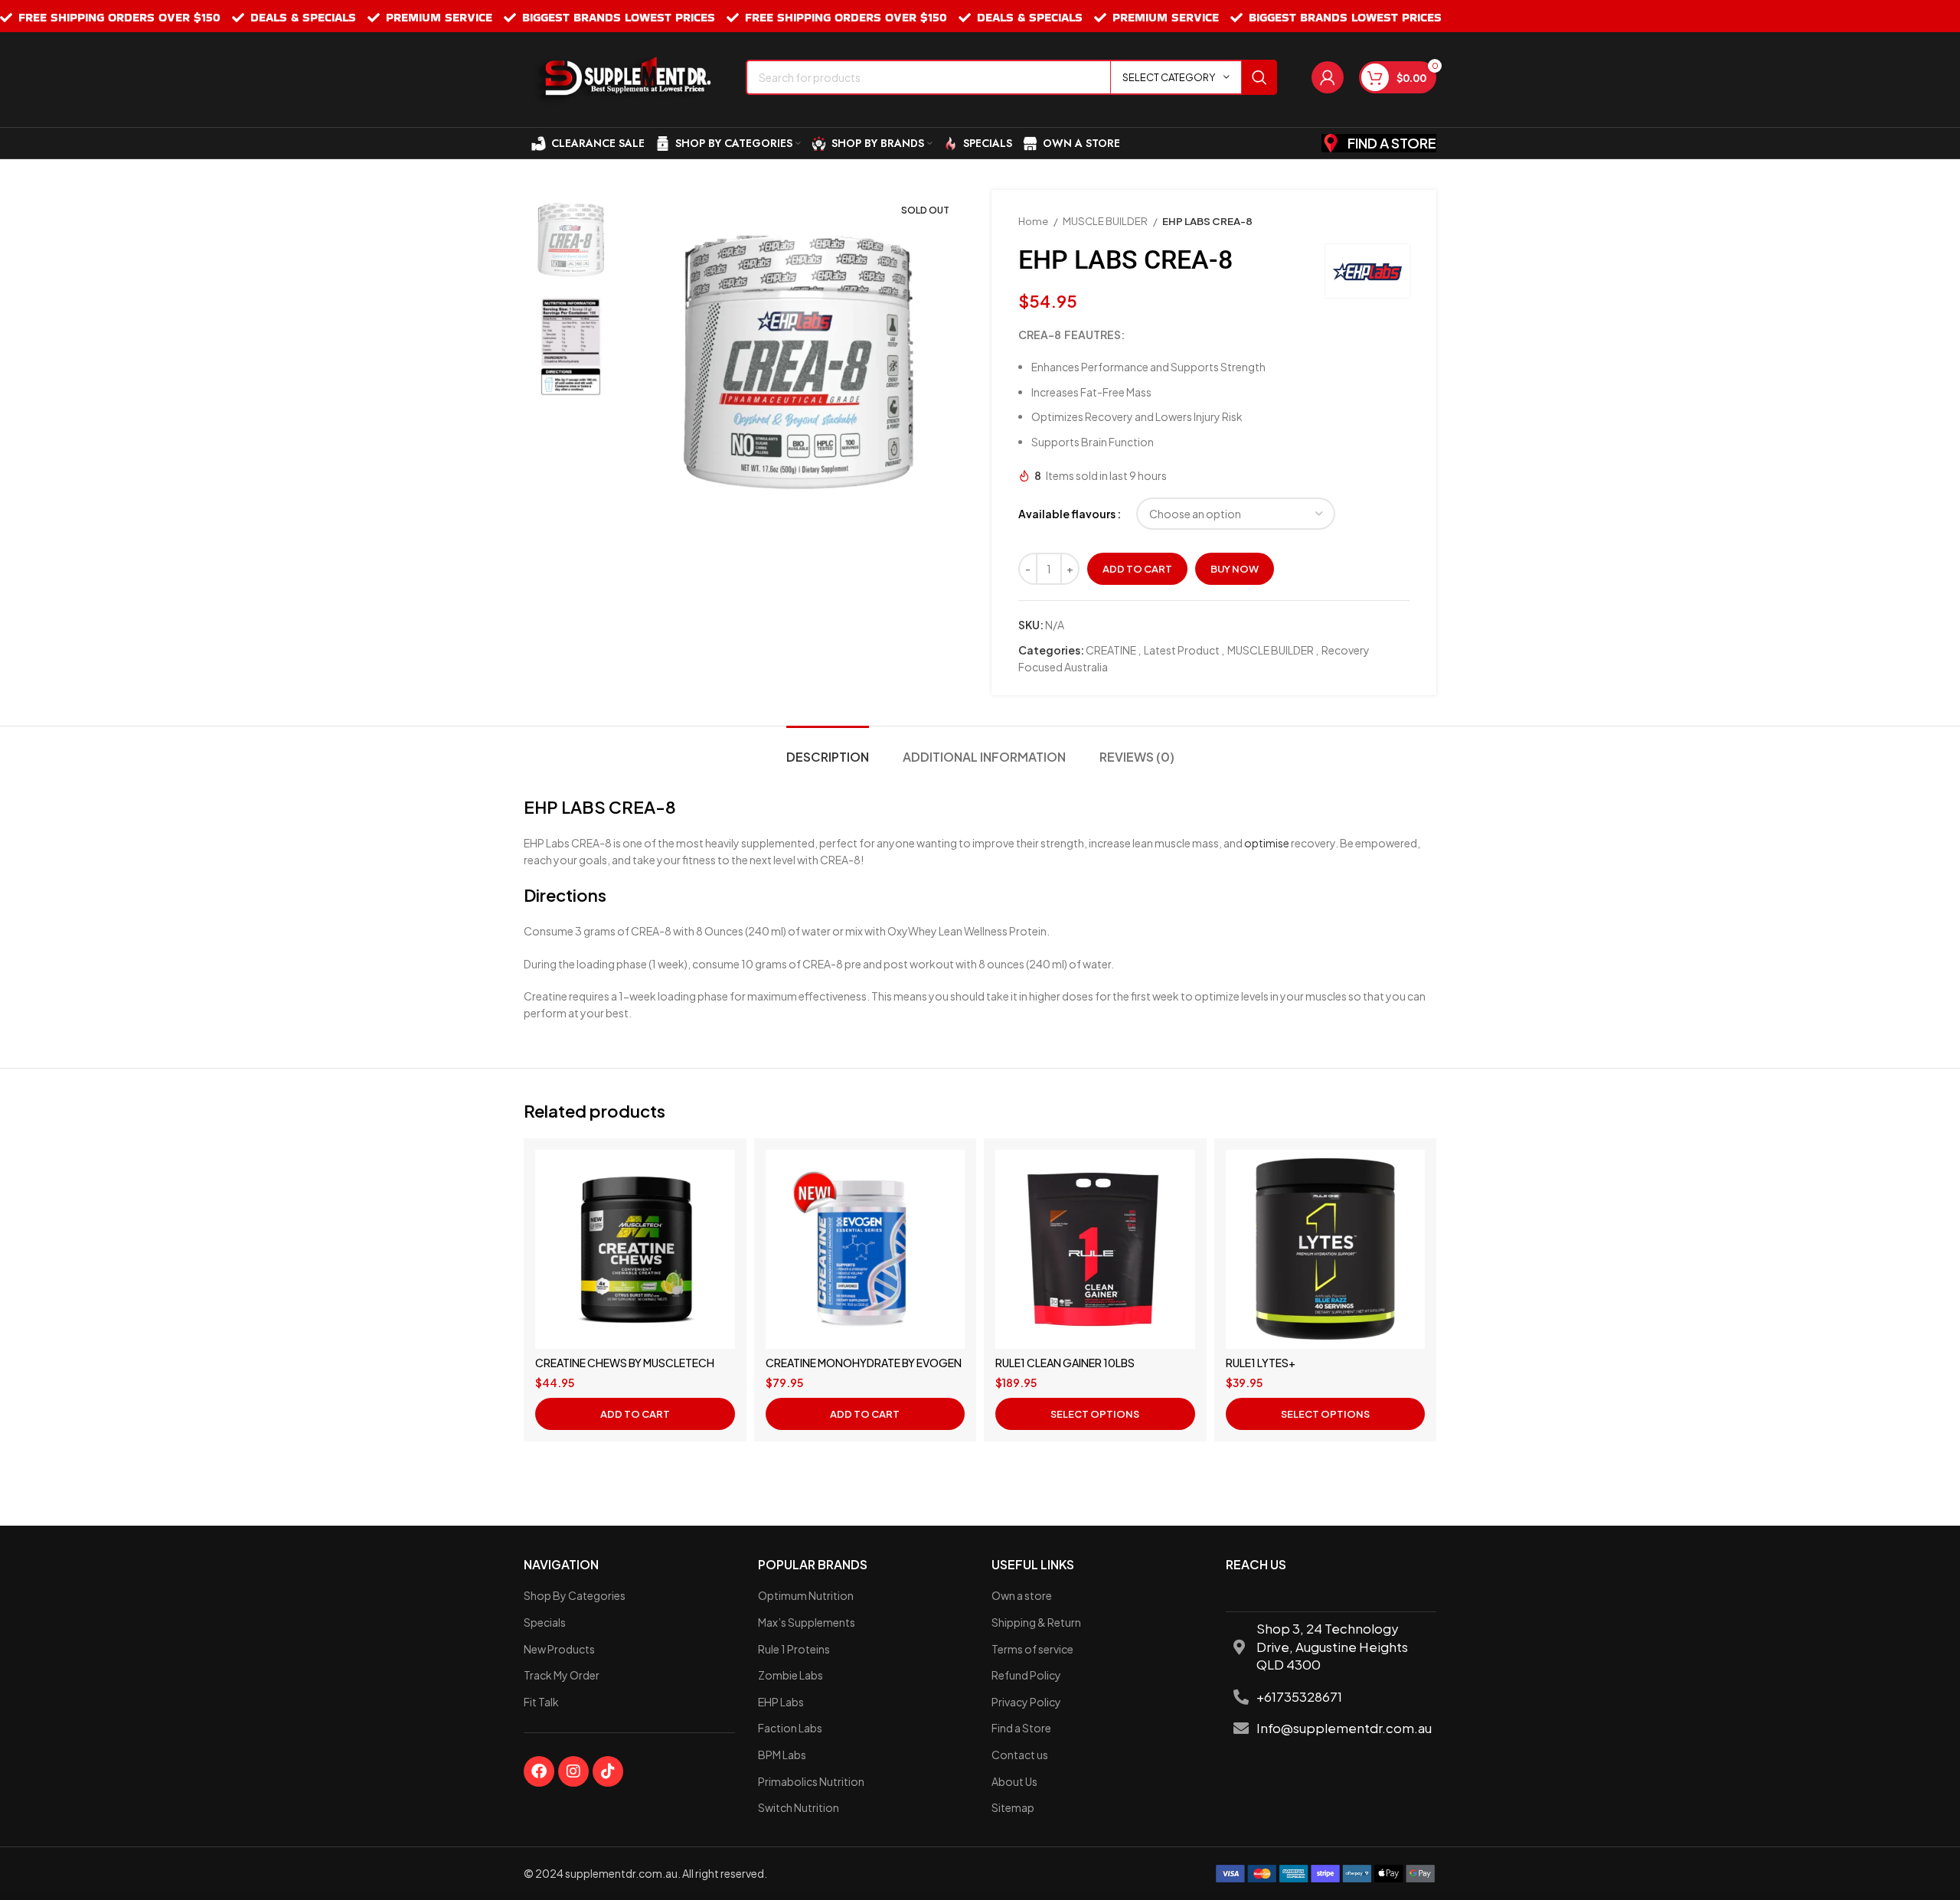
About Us (1014, 1781)
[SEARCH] (1259, 77)
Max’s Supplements (807, 1622)
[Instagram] (573, 1771)
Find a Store (1021, 1728)
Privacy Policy (1026, 1702)
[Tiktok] (608, 1771)
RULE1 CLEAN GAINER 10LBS (1065, 1363)
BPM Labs (782, 1755)
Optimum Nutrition (806, 1595)
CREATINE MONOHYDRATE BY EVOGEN (864, 1363)
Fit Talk (541, 1702)
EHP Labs (781, 1702)
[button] (635, 1414)
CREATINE (1111, 650)
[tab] (828, 749)
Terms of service (1032, 1649)
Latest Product (1182, 650)
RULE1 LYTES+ (1261, 1363)
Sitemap (1013, 1807)
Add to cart (1137, 569)
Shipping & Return (1036, 1622)
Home (1034, 221)
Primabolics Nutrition (811, 1781)
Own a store (1022, 1595)
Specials (545, 1622)
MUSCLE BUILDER (1106, 221)
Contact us (1020, 1755)
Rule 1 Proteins (794, 1649)
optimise (1267, 843)
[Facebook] (539, 1771)
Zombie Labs (791, 1675)
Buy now (1235, 569)
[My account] (1328, 77)
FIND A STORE (1392, 143)
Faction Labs (790, 1728)
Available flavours (1067, 514)
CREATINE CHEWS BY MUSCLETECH (625, 1363)
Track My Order (562, 1675)
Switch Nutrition (799, 1807)
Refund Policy (1026, 1675)
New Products (559, 1649)
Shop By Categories (575, 1595)
